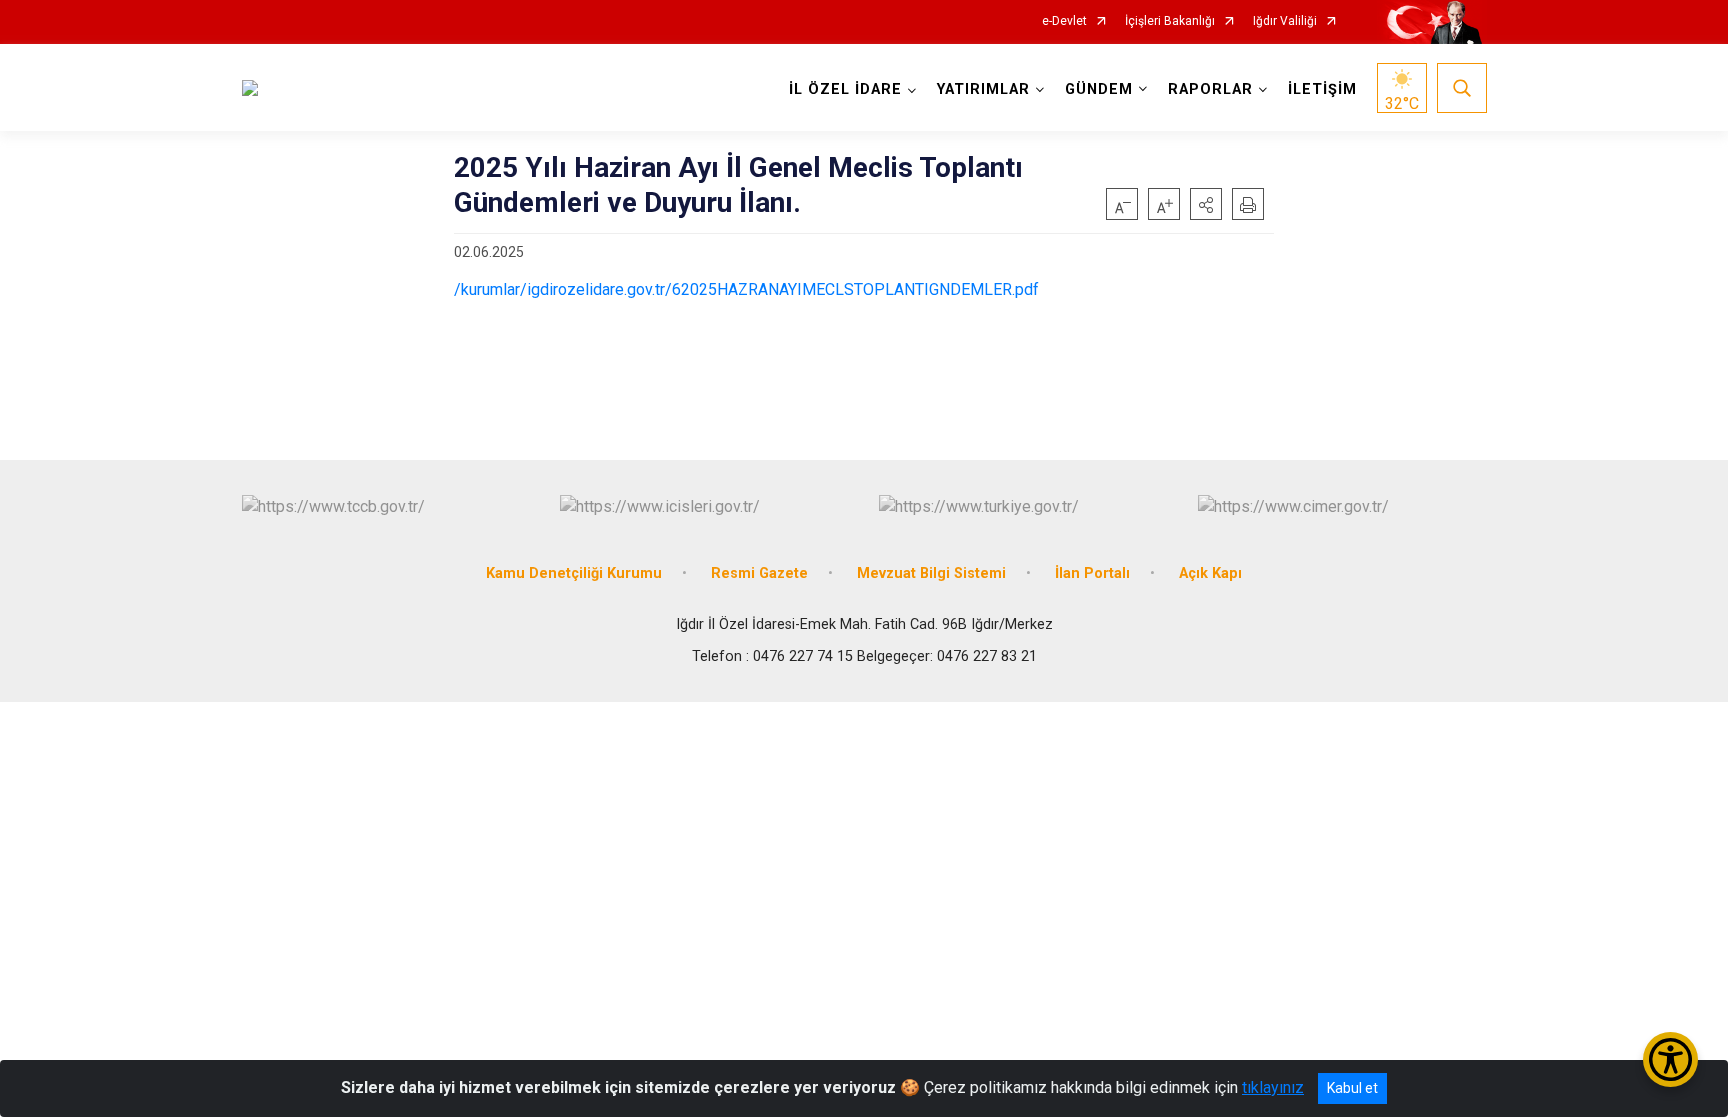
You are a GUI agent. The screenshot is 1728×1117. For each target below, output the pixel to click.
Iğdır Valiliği (1285, 21)
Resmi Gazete (759, 573)
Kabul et (1352, 1088)
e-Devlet (1064, 21)
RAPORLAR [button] (1210, 89)
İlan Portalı (1092, 573)
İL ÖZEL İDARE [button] (845, 89)
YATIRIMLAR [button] (983, 89)
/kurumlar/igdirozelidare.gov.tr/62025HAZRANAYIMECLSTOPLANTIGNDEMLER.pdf (746, 289)
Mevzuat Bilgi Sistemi (931, 573)
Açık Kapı (1210, 573)
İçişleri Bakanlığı (1170, 21)
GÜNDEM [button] (1099, 89)
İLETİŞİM (1322, 89)
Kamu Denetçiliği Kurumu (574, 573)
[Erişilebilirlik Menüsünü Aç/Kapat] (1670, 1059)
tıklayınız (1273, 1087)
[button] (1206, 204)
